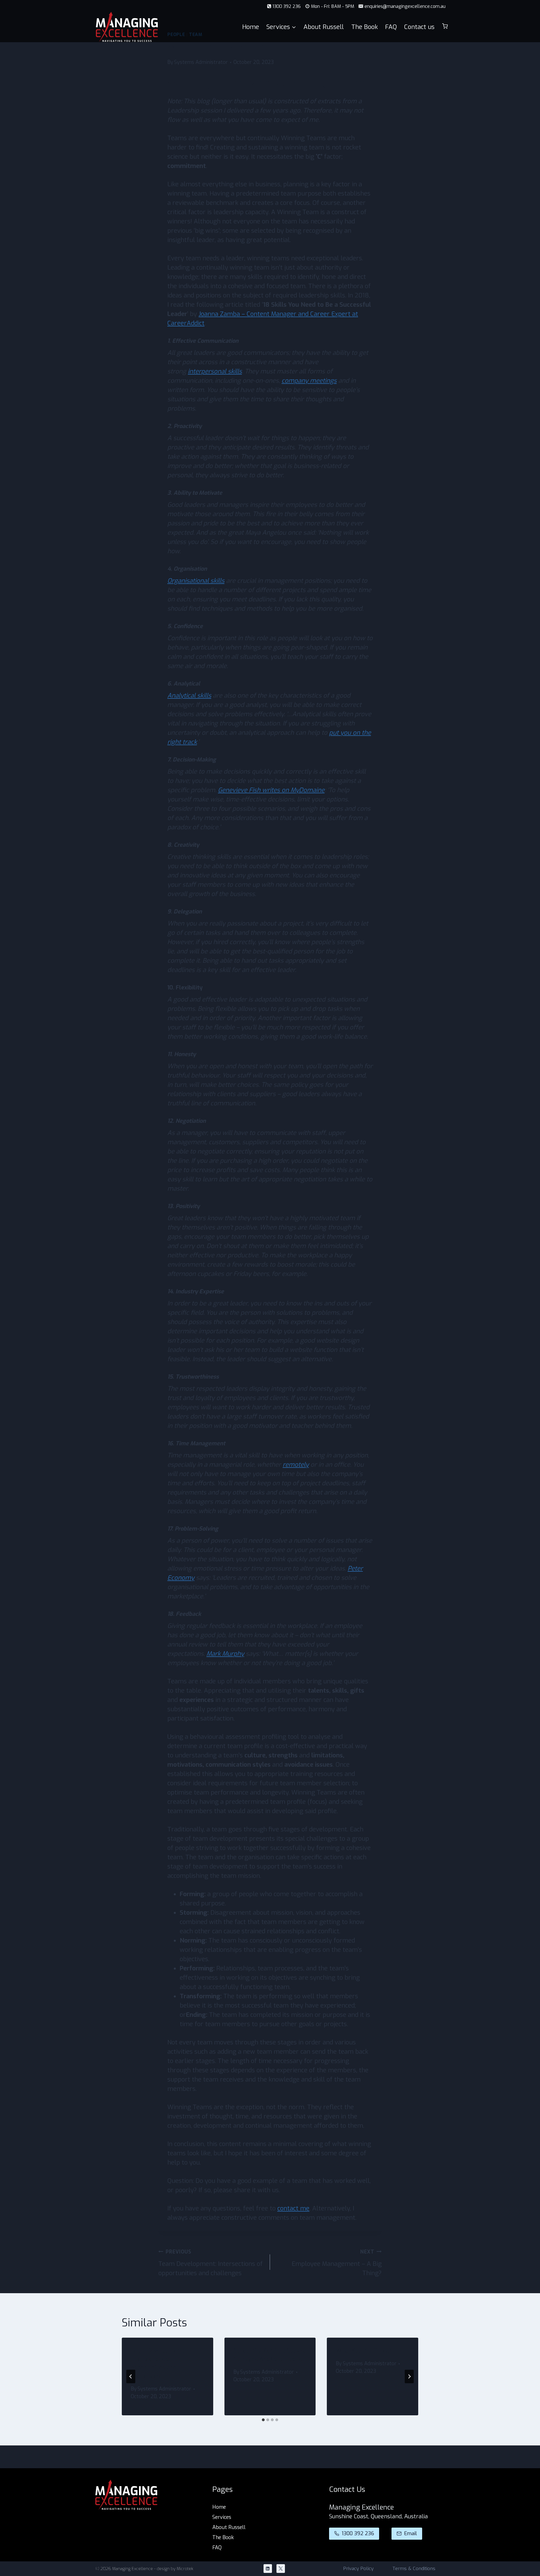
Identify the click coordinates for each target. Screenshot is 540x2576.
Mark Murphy (225, 1654)
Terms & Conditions (414, 2569)
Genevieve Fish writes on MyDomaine (271, 790)
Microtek (185, 2569)
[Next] (409, 2376)
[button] (445, 27)
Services (222, 2517)
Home (251, 27)
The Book (364, 27)
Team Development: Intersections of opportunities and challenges (211, 2263)
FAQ (391, 27)
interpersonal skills (215, 371)
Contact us (419, 27)
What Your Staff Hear (364, 2351)
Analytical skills (189, 695)
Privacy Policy (358, 2569)
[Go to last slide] (131, 2376)
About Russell (324, 27)
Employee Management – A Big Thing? (337, 2263)
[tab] (263, 2420)
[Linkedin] (268, 2569)
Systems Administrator (201, 62)
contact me (293, 2208)
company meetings (309, 381)
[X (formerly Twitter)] (281, 2569)
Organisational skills (196, 581)
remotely (296, 1465)
